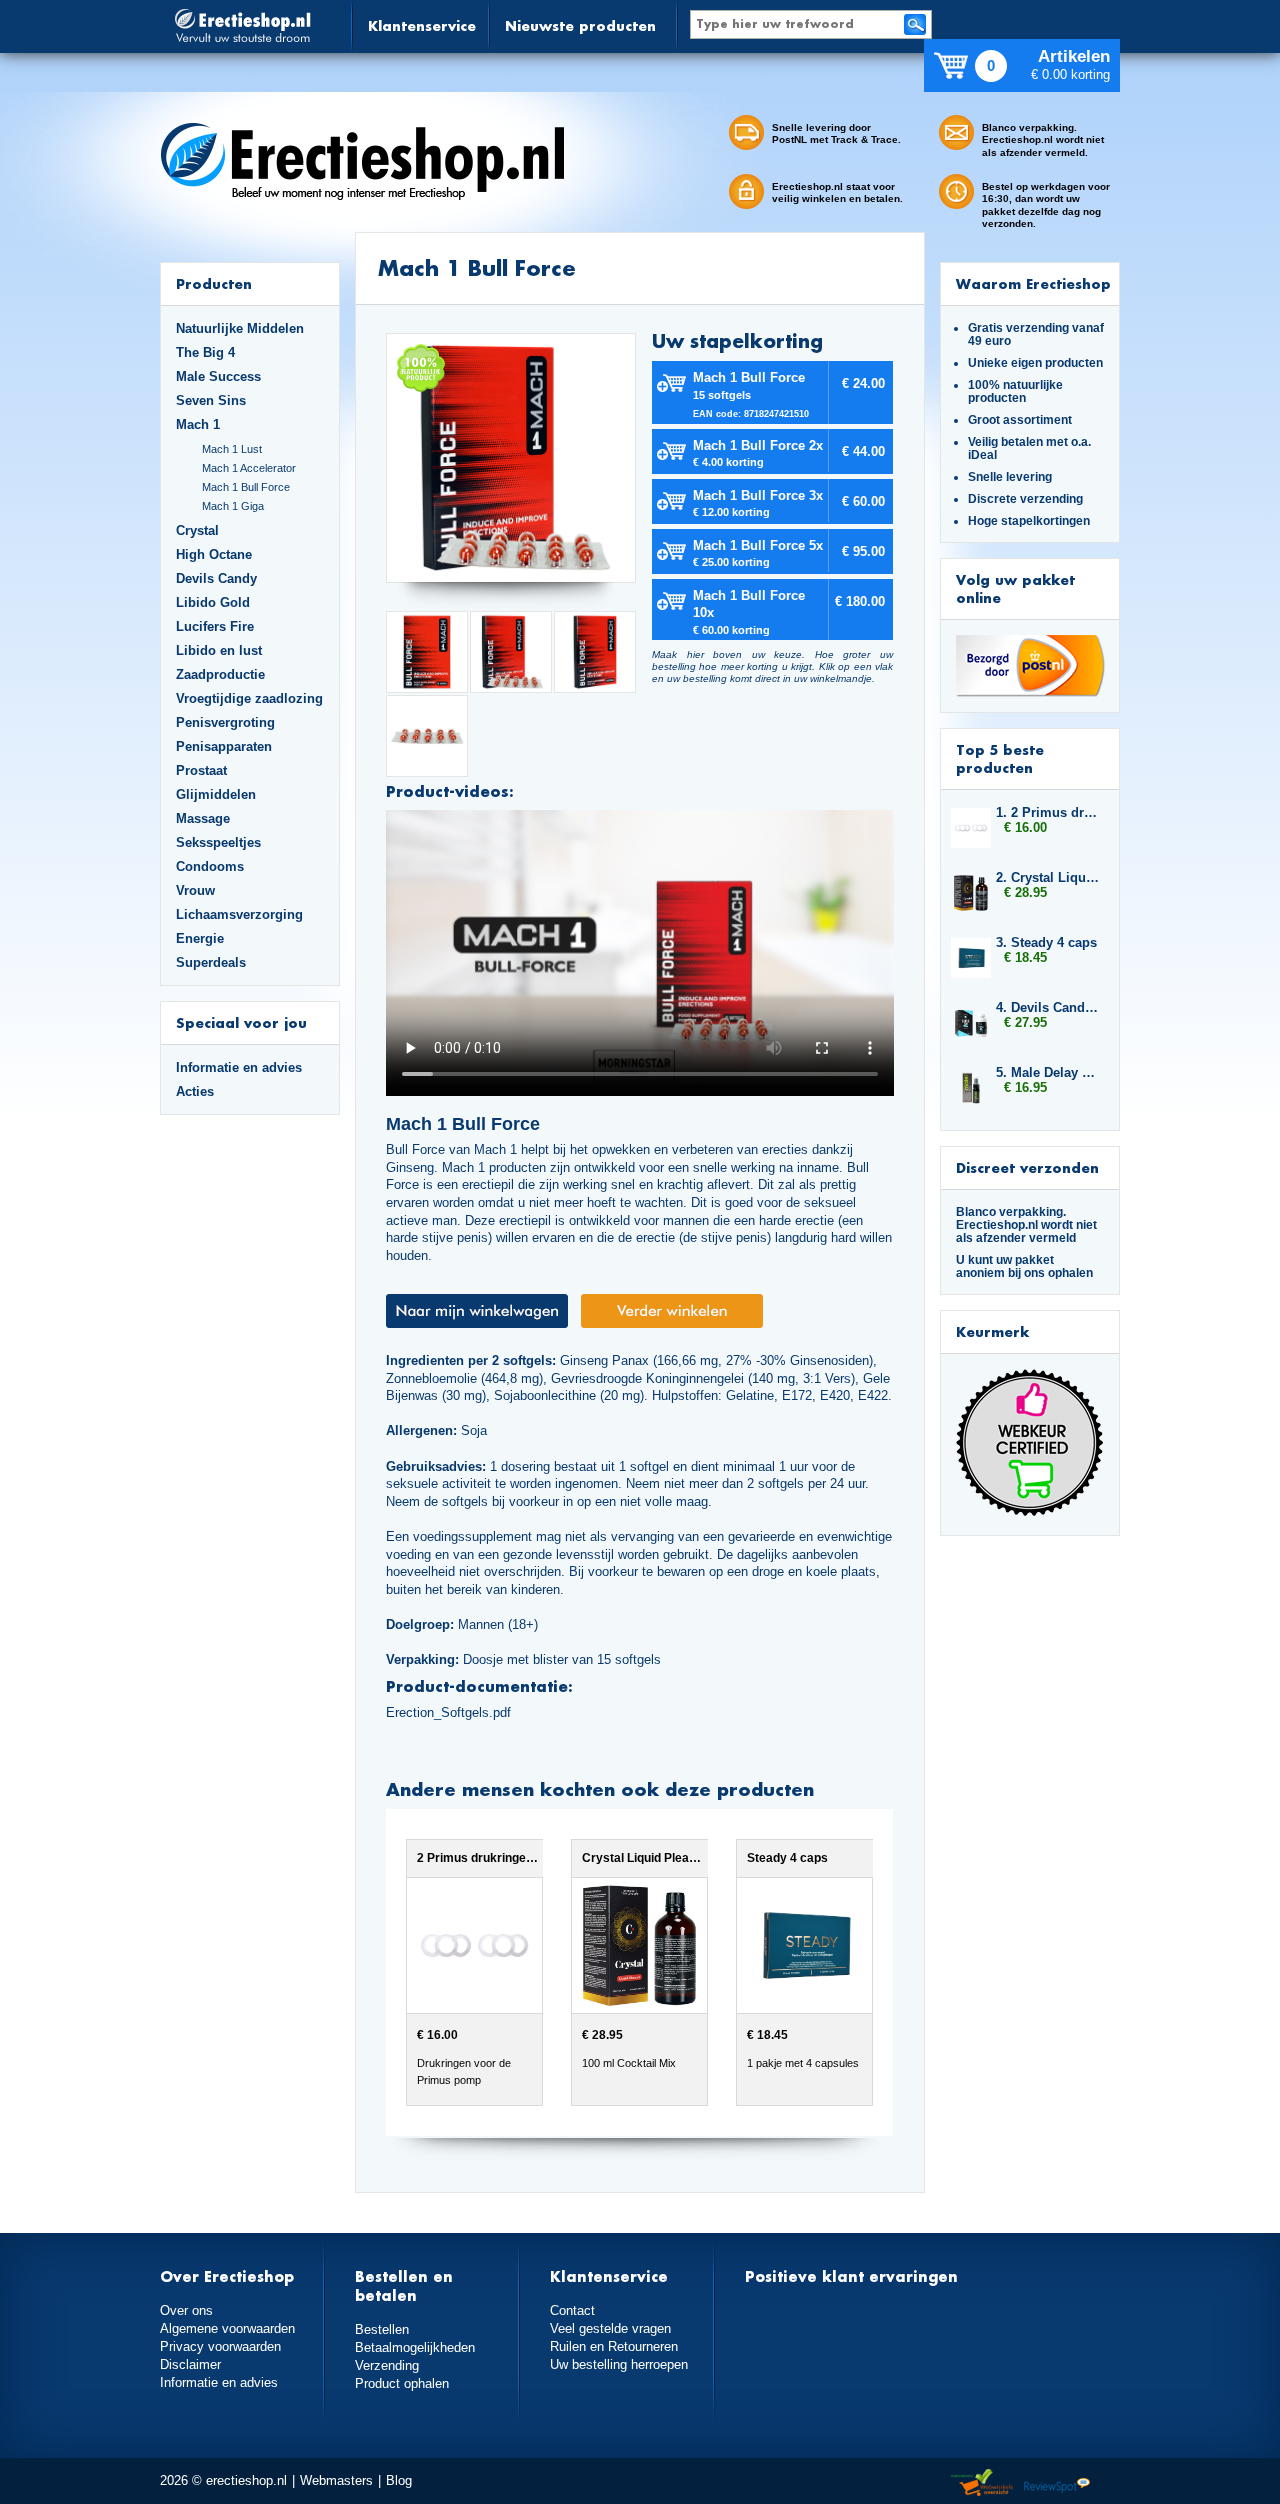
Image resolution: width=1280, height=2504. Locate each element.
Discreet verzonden (1027, 1167)
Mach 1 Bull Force (246, 487)
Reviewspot (1057, 2483)
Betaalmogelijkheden (415, 2347)
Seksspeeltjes (218, 842)
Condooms (210, 866)
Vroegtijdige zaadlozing (249, 698)
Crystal (197, 530)
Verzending (387, 2365)
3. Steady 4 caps (1046, 942)
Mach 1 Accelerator (249, 468)
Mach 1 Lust (232, 449)
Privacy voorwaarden (220, 2346)
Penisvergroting (225, 722)
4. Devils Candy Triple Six (1048, 1007)
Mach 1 (198, 424)
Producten (214, 283)
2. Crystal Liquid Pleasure (1048, 877)
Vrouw (195, 890)
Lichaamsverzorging (239, 914)
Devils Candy (216, 578)
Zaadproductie (220, 674)
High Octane (214, 554)
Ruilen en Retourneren (614, 2346)
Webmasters (336, 2480)
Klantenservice (422, 25)
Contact (572, 2310)
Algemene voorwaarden (227, 2328)
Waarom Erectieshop (1033, 283)
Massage (203, 818)
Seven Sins (211, 400)
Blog (399, 2480)
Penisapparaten (224, 746)
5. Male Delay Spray (1048, 1072)
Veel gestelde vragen (610, 2328)
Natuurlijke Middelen (240, 328)
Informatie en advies (239, 1067)
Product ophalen (402, 2383)
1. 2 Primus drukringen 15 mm (1048, 812)
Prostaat (201, 770)
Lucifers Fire (215, 626)
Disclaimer (190, 2364)
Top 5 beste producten (1000, 758)
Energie (200, 938)
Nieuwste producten (580, 25)
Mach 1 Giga (233, 506)
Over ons (186, 2310)
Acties (195, 1091)
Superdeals (211, 962)
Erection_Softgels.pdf (448, 1712)
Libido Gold (213, 602)
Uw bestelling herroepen (619, 2364)
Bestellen (382, 2329)
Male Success (218, 376)
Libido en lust (219, 650)
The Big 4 (205, 352)
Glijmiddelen (216, 794)
